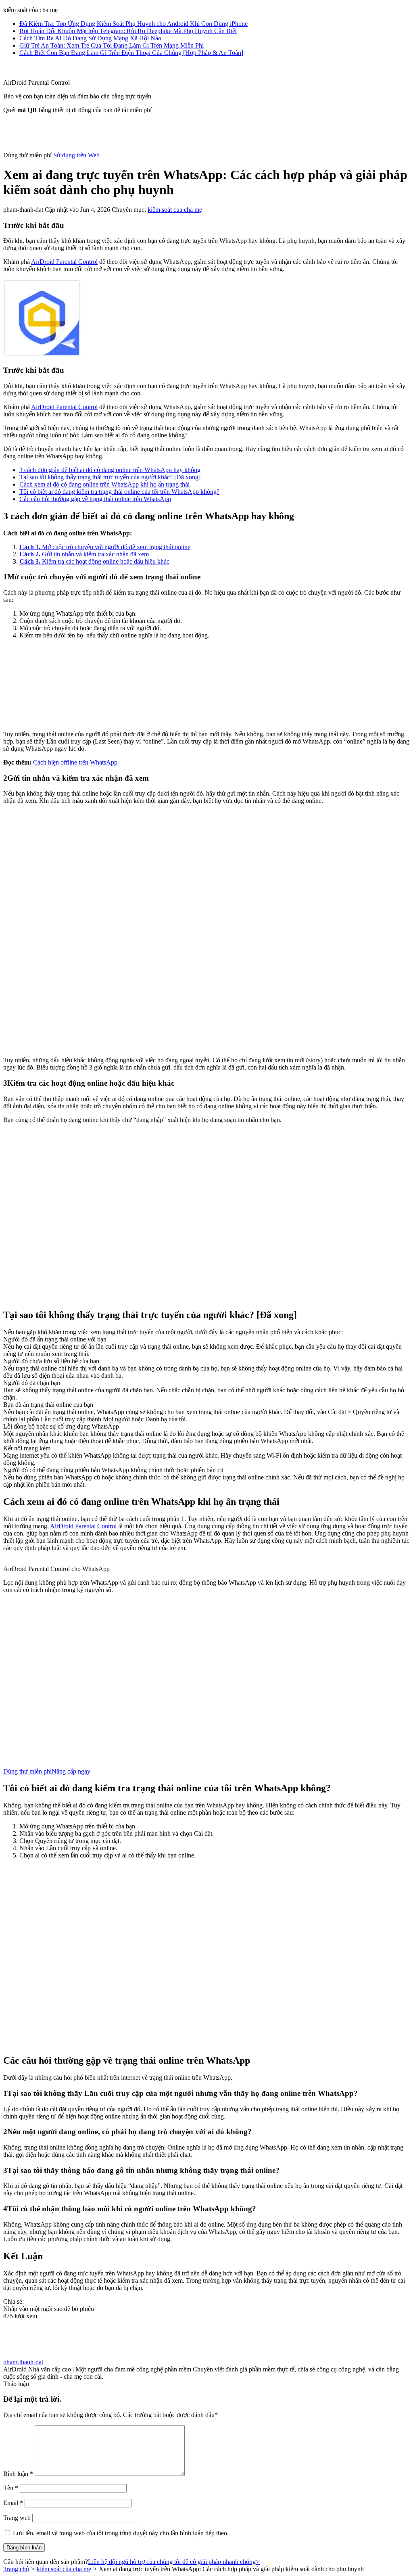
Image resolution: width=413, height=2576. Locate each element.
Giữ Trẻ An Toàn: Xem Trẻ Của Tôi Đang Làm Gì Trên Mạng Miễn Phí (112, 45)
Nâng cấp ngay (71, 1771)
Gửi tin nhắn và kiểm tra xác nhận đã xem (84, 554)
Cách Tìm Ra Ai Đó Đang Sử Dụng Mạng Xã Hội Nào (90, 38)
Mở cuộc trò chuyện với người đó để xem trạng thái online (105, 547)
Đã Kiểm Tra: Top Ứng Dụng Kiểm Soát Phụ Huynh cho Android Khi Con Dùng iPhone (133, 24)
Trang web (17, 2518)
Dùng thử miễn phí (27, 1771)
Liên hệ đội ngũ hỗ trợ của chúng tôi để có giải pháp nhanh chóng (174, 2562)
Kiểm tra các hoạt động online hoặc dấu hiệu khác (94, 561)
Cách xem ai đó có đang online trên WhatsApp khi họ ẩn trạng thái (104, 484)
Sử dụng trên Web (76, 155)
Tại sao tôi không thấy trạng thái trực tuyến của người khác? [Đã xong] (110, 477)
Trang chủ (16, 2569)
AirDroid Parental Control (64, 262)
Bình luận (18, 2474)
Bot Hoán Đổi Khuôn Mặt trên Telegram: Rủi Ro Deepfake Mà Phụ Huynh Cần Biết (128, 31)
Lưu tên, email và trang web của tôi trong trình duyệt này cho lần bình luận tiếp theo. (121, 2533)
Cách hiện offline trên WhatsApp (75, 762)
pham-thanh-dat (23, 2362)
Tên (11, 2488)
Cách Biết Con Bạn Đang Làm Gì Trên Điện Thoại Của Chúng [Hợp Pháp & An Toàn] (131, 53)
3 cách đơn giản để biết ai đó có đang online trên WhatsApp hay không (110, 470)
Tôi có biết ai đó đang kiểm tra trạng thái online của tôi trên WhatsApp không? (119, 492)
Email (13, 2503)
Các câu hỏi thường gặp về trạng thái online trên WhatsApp (95, 499)
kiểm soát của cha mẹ (175, 210)
